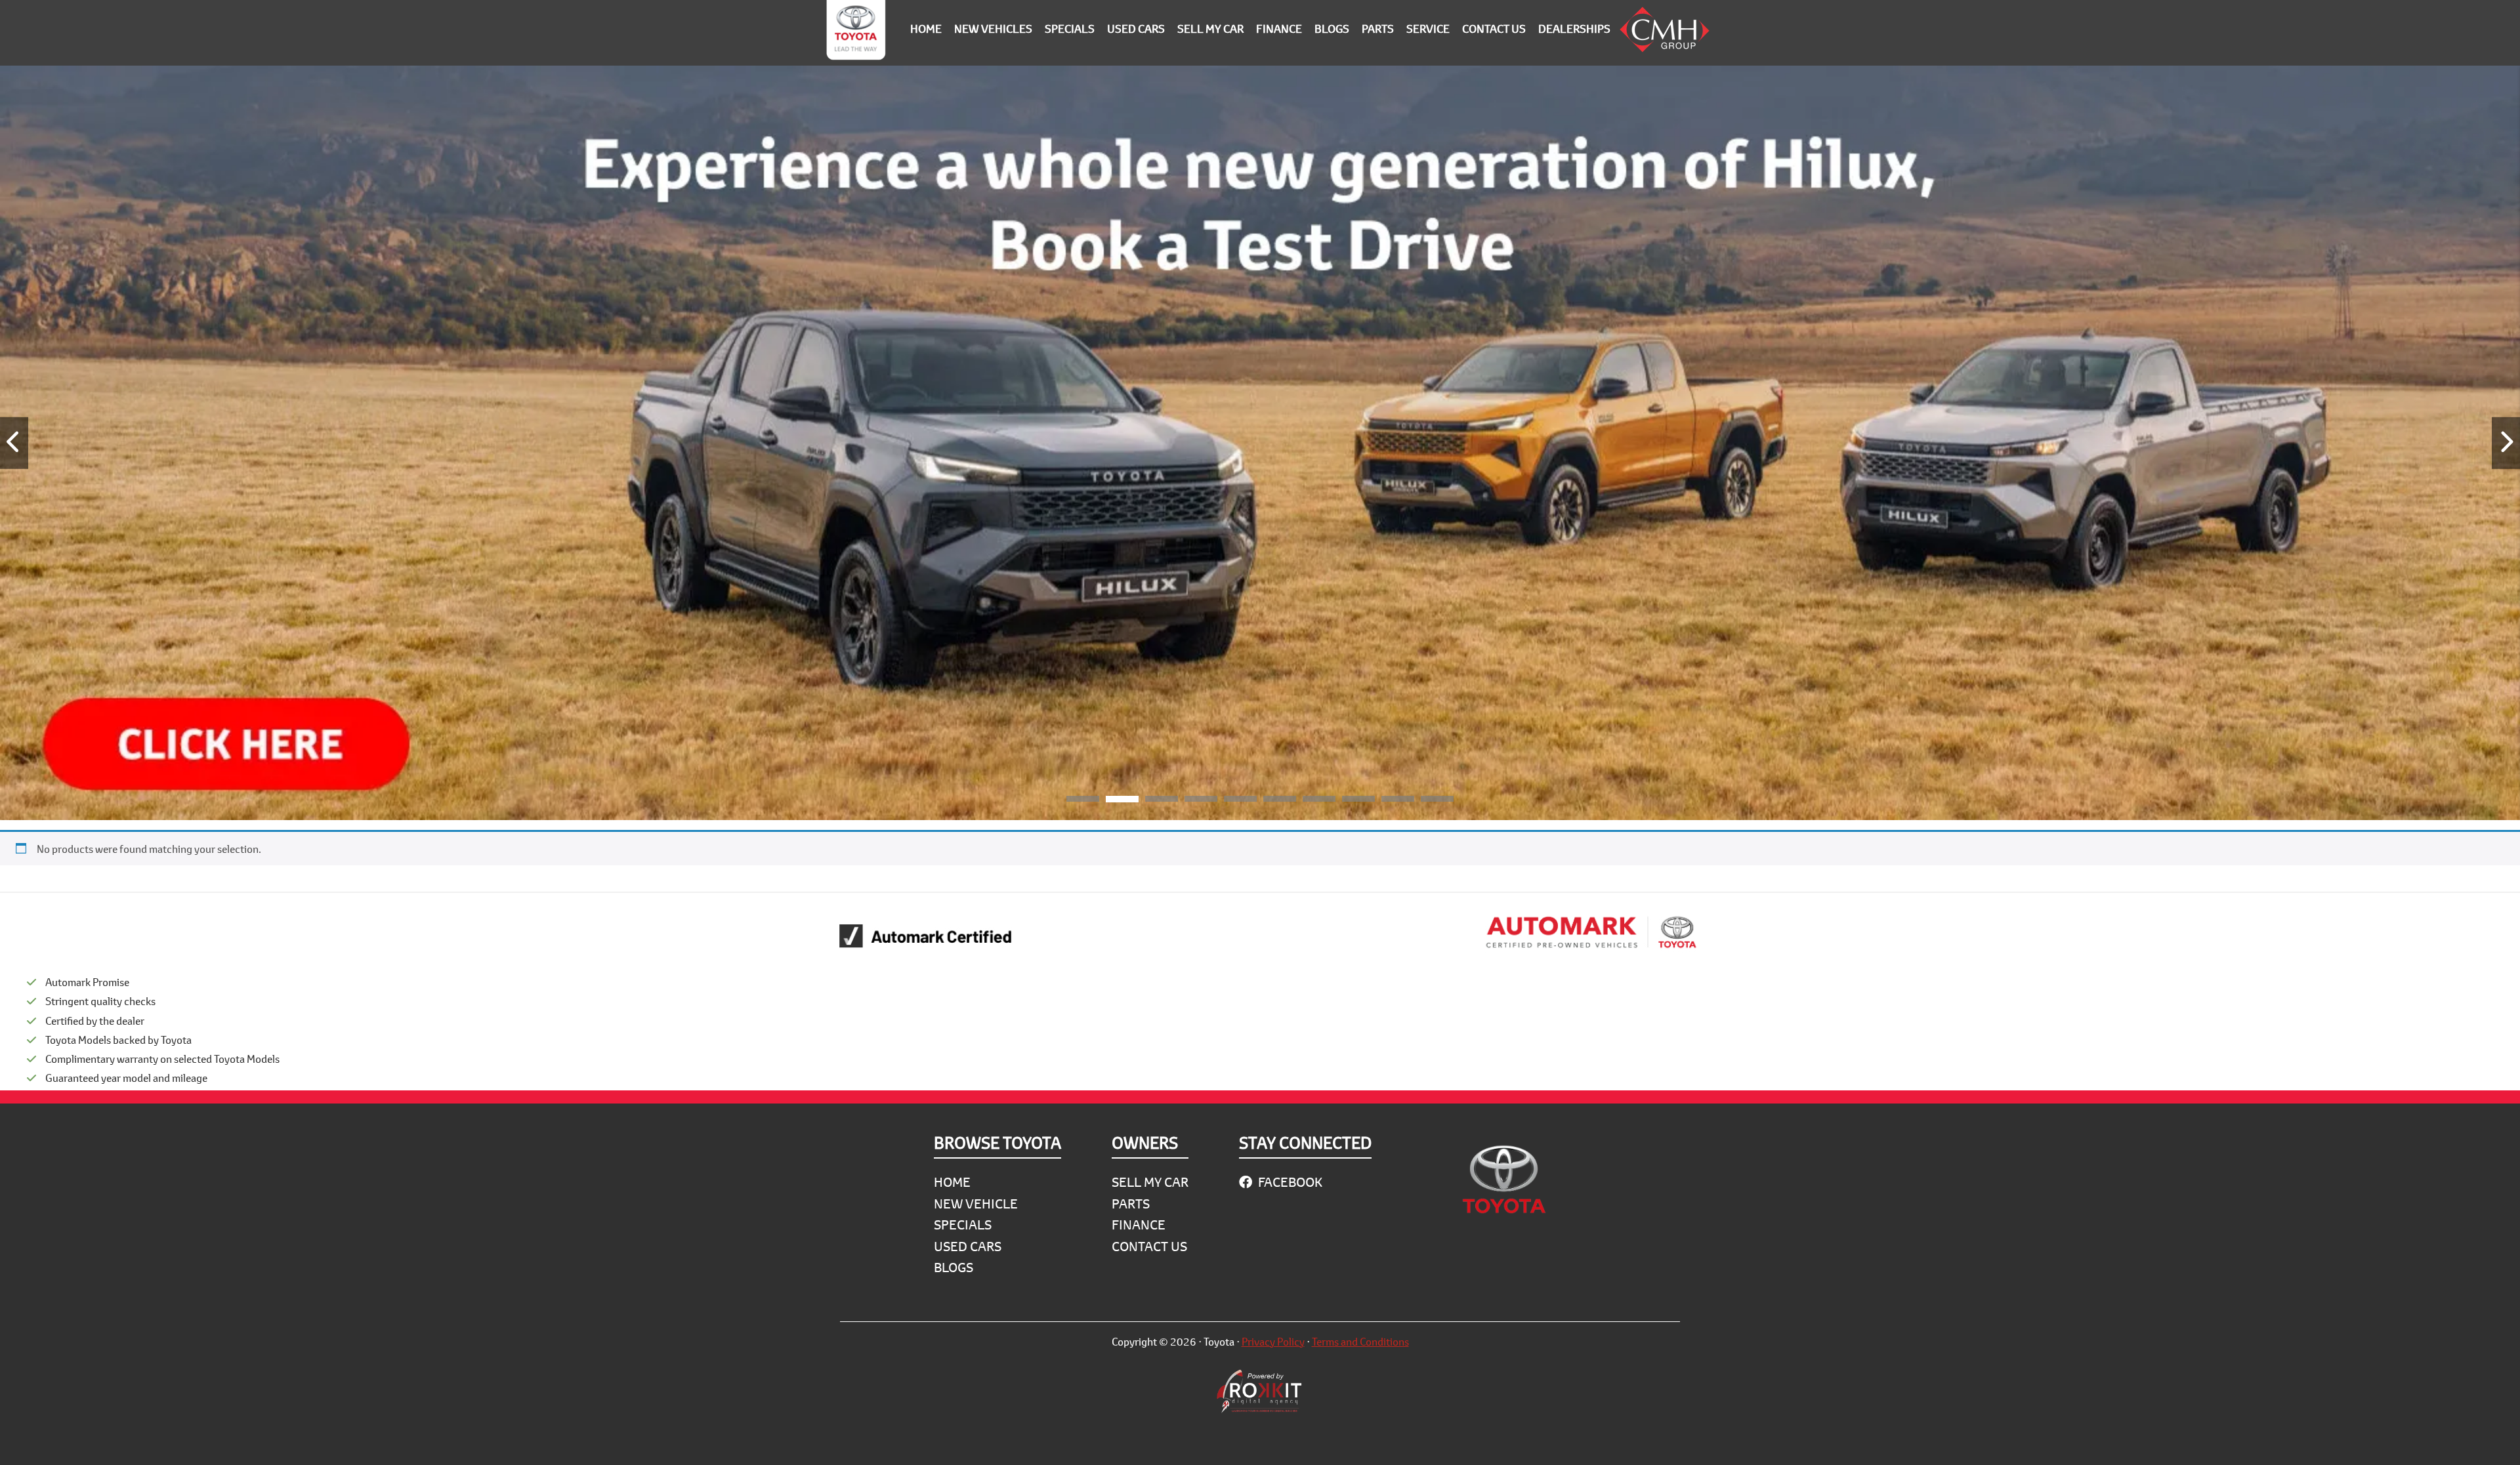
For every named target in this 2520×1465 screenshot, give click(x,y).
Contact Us (1149, 1246)
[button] (1083, 801)
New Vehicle (976, 1204)
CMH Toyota (856, 33)
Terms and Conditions (1360, 1341)
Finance (1139, 1225)
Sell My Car (1150, 1182)
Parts (1131, 1204)
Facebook (1289, 1182)
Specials (963, 1225)
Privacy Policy (1273, 1341)
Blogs (954, 1267)
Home (952, 1182)
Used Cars (968, 1246)
